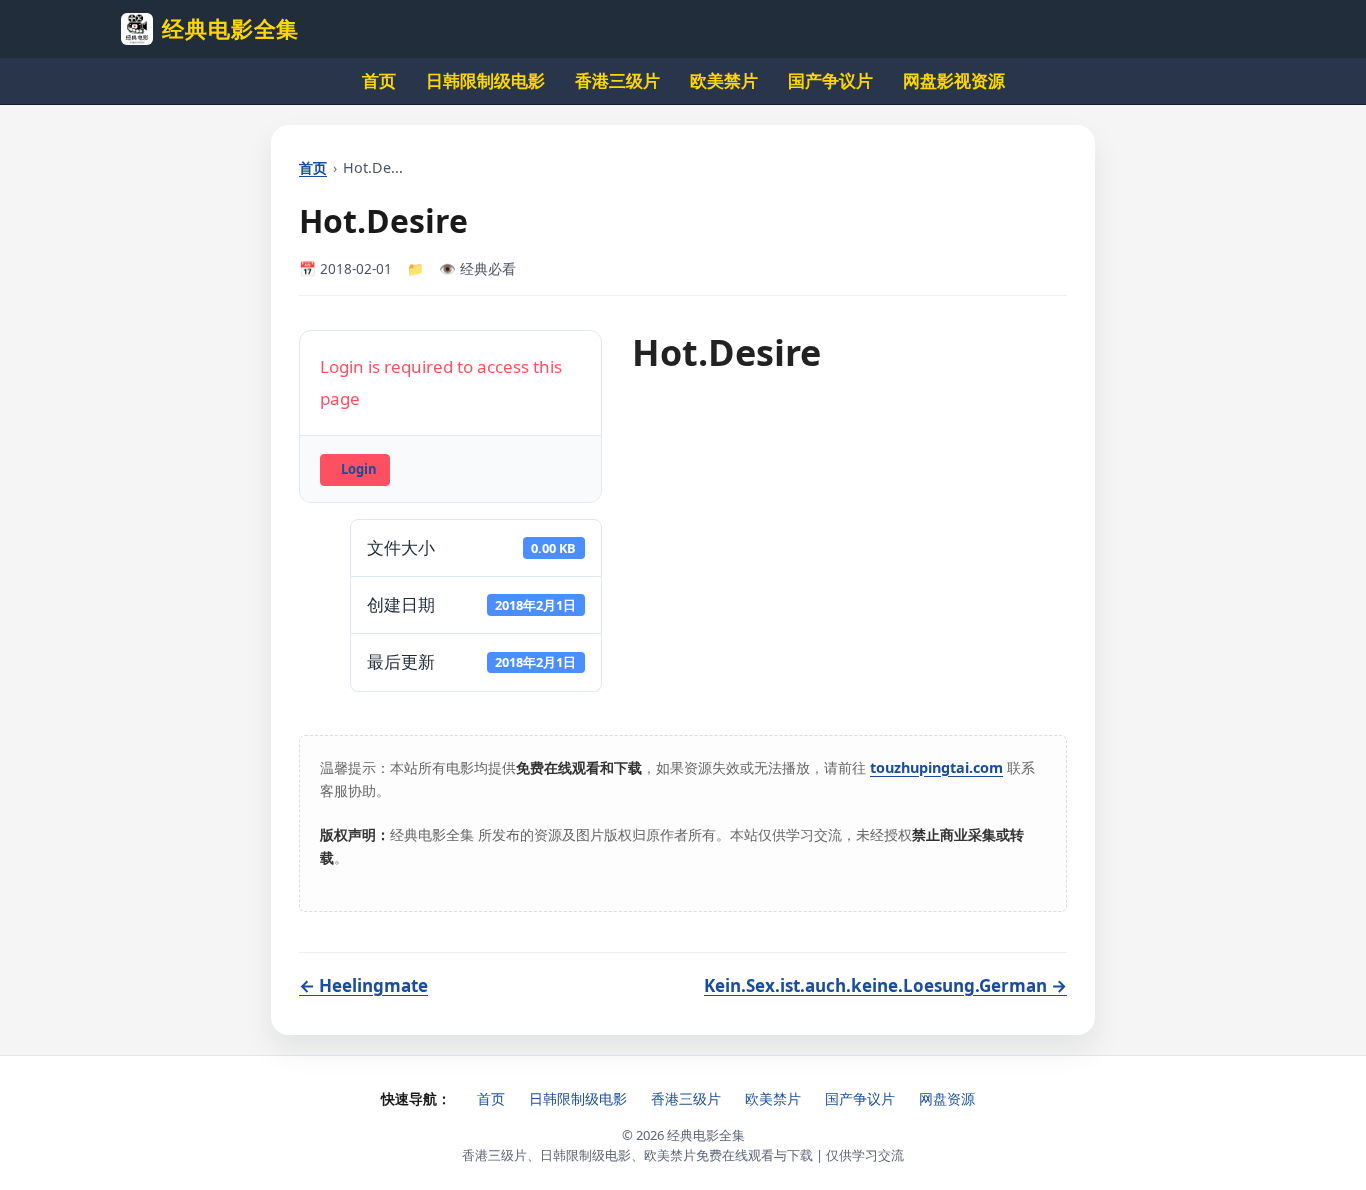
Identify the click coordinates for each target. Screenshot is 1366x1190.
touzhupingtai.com (936, 767)
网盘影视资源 (954, 80)
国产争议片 (830, 80)
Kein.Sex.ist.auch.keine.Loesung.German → (885, 985)
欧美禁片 (724, 80)
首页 (379, 80)
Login (359, 469)
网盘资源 (947, 1098)
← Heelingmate (363, 985)
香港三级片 (617, 80)
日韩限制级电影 (485, 80)
